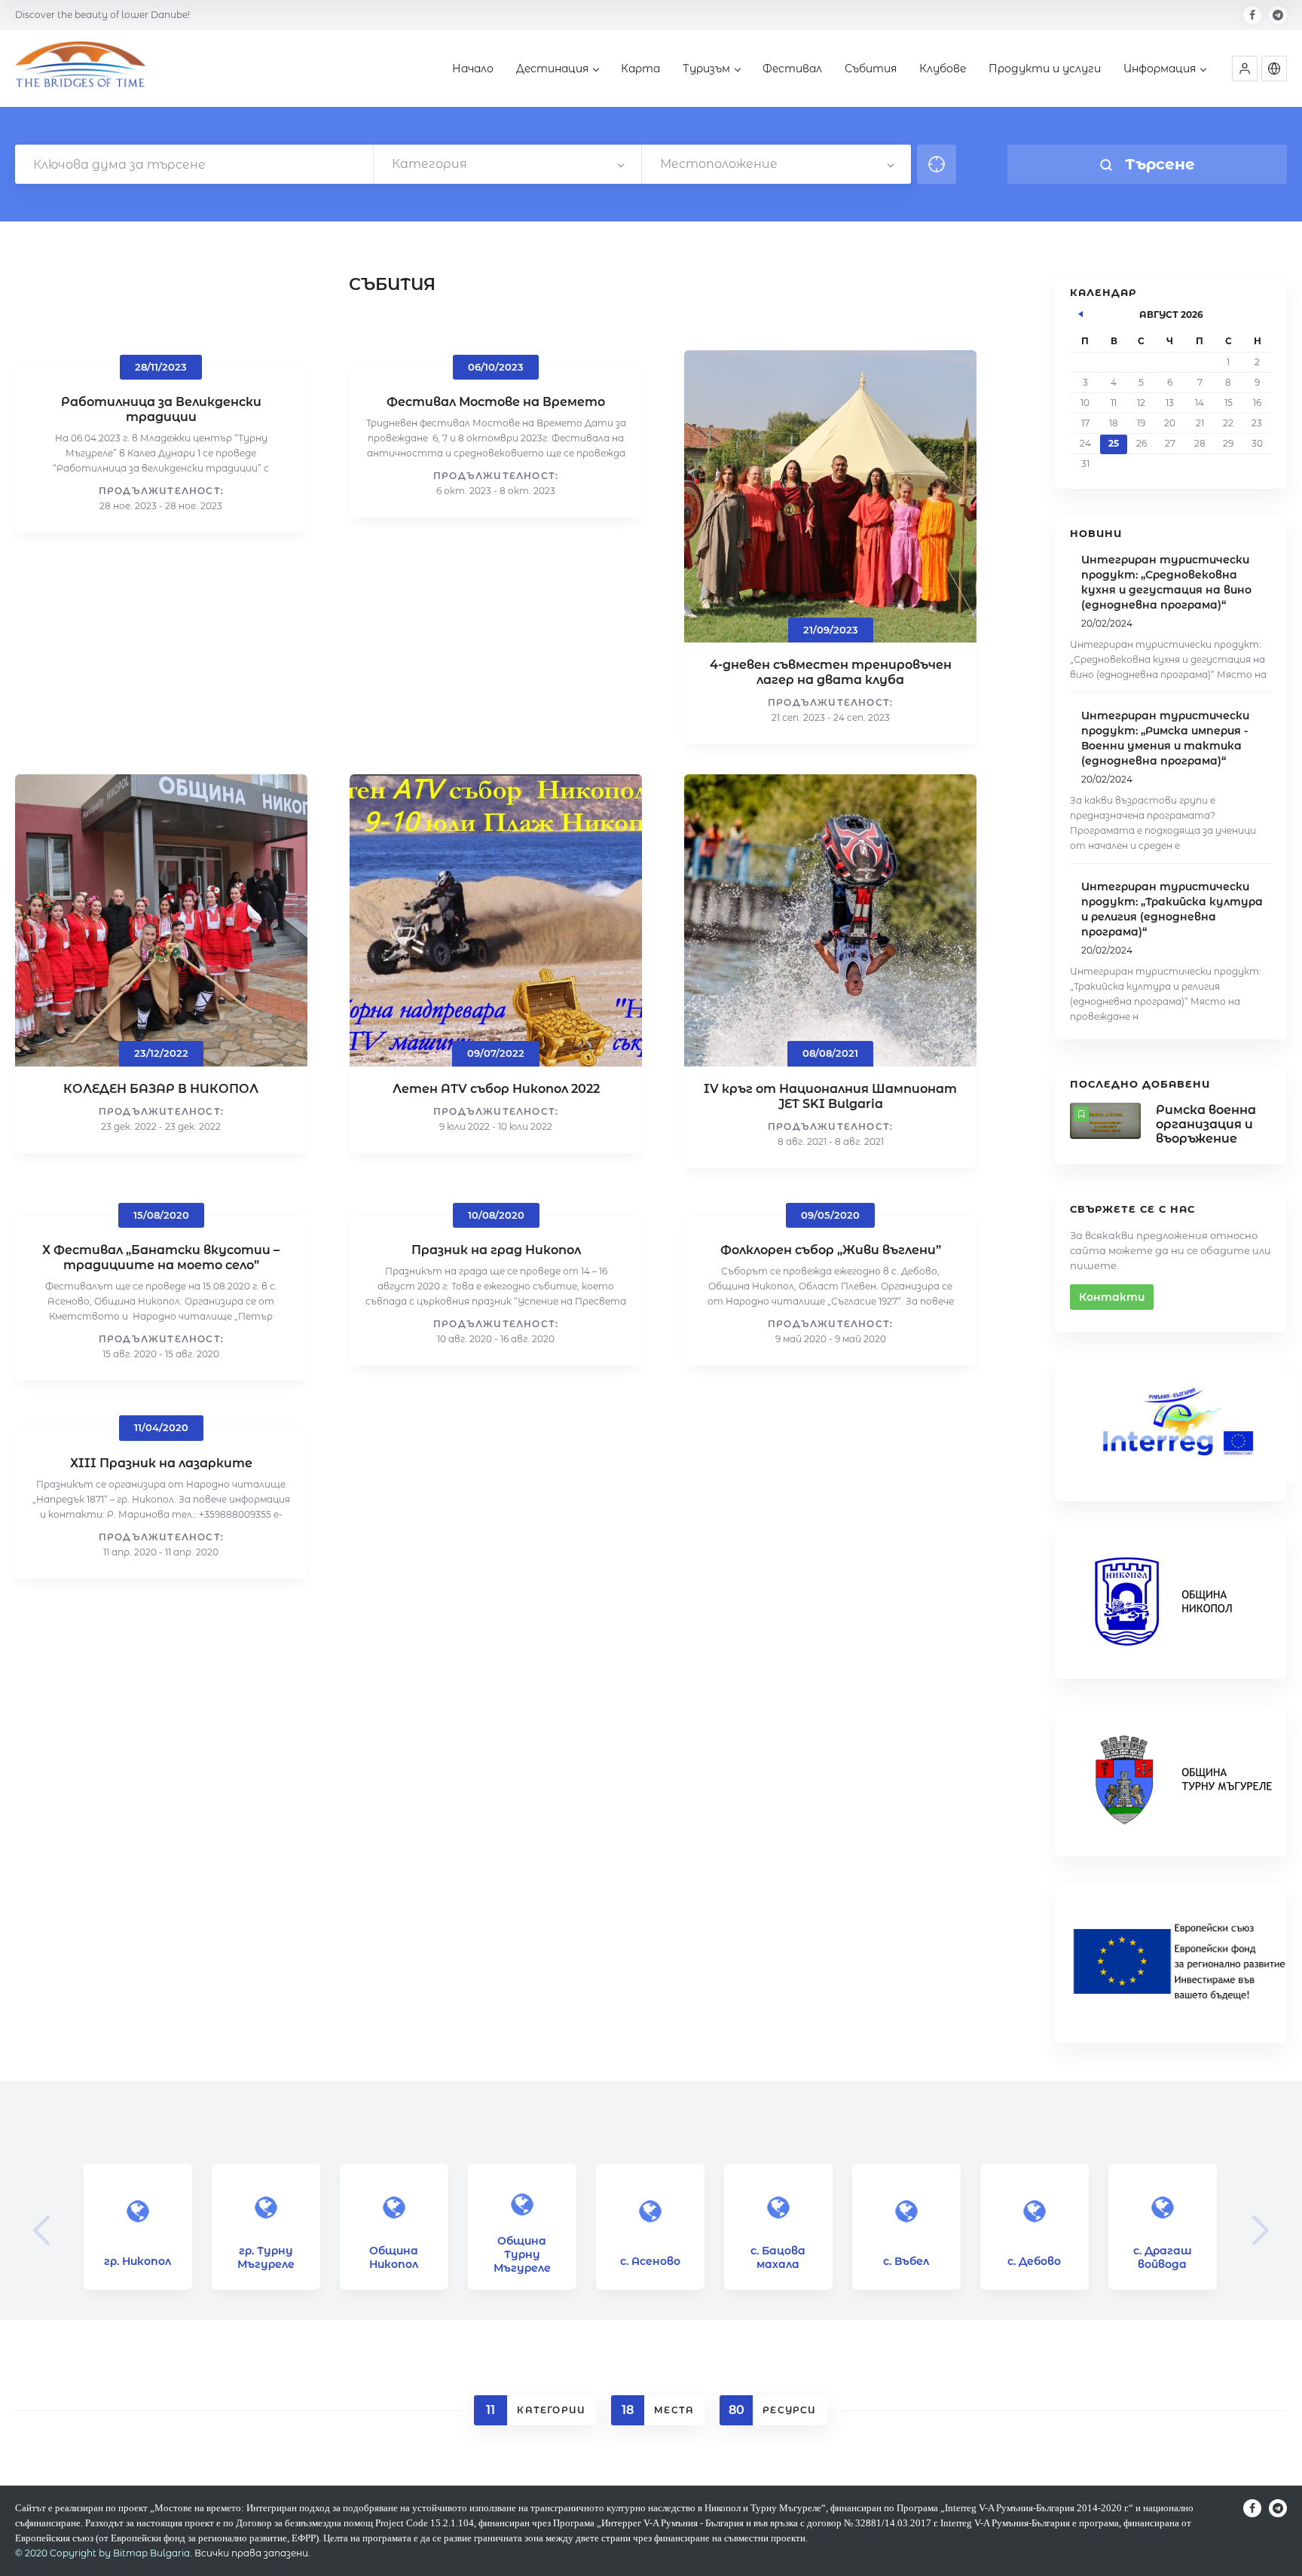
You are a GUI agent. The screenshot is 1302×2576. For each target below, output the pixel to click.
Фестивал (792, 69)
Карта (640, 69)
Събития (871, 69)
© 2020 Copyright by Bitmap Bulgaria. (104, 2553)
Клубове (943, 69)
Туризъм (706, 69)
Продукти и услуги (1045, 69)
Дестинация (552, 69)
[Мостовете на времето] (80, 70)
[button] (1245, 69)
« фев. (1081, 312)
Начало (473, 69)
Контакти (1112, 1297)
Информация (1160, 69)
